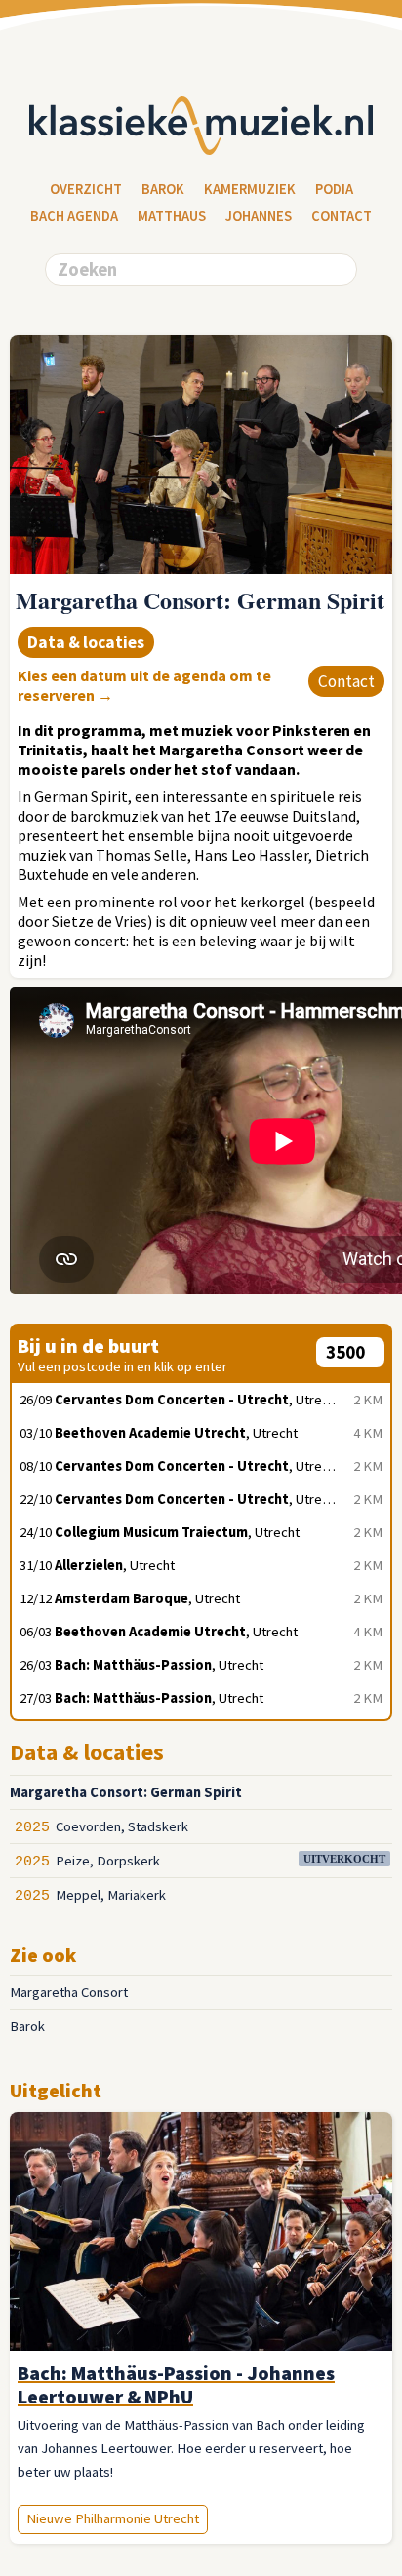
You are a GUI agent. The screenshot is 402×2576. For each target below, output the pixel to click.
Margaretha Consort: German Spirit (126, 1792)
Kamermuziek (250, 189)
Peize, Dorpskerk (108, 1861)
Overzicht (86, 189)
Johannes (259, 216)
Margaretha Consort (69, 1992)
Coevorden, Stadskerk (122, 1826)
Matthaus (172, 216)
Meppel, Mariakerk (111, 1895)
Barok (163, 189)
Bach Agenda (74, 216)
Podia (334, 189)
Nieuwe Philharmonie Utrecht (113, 2518)
